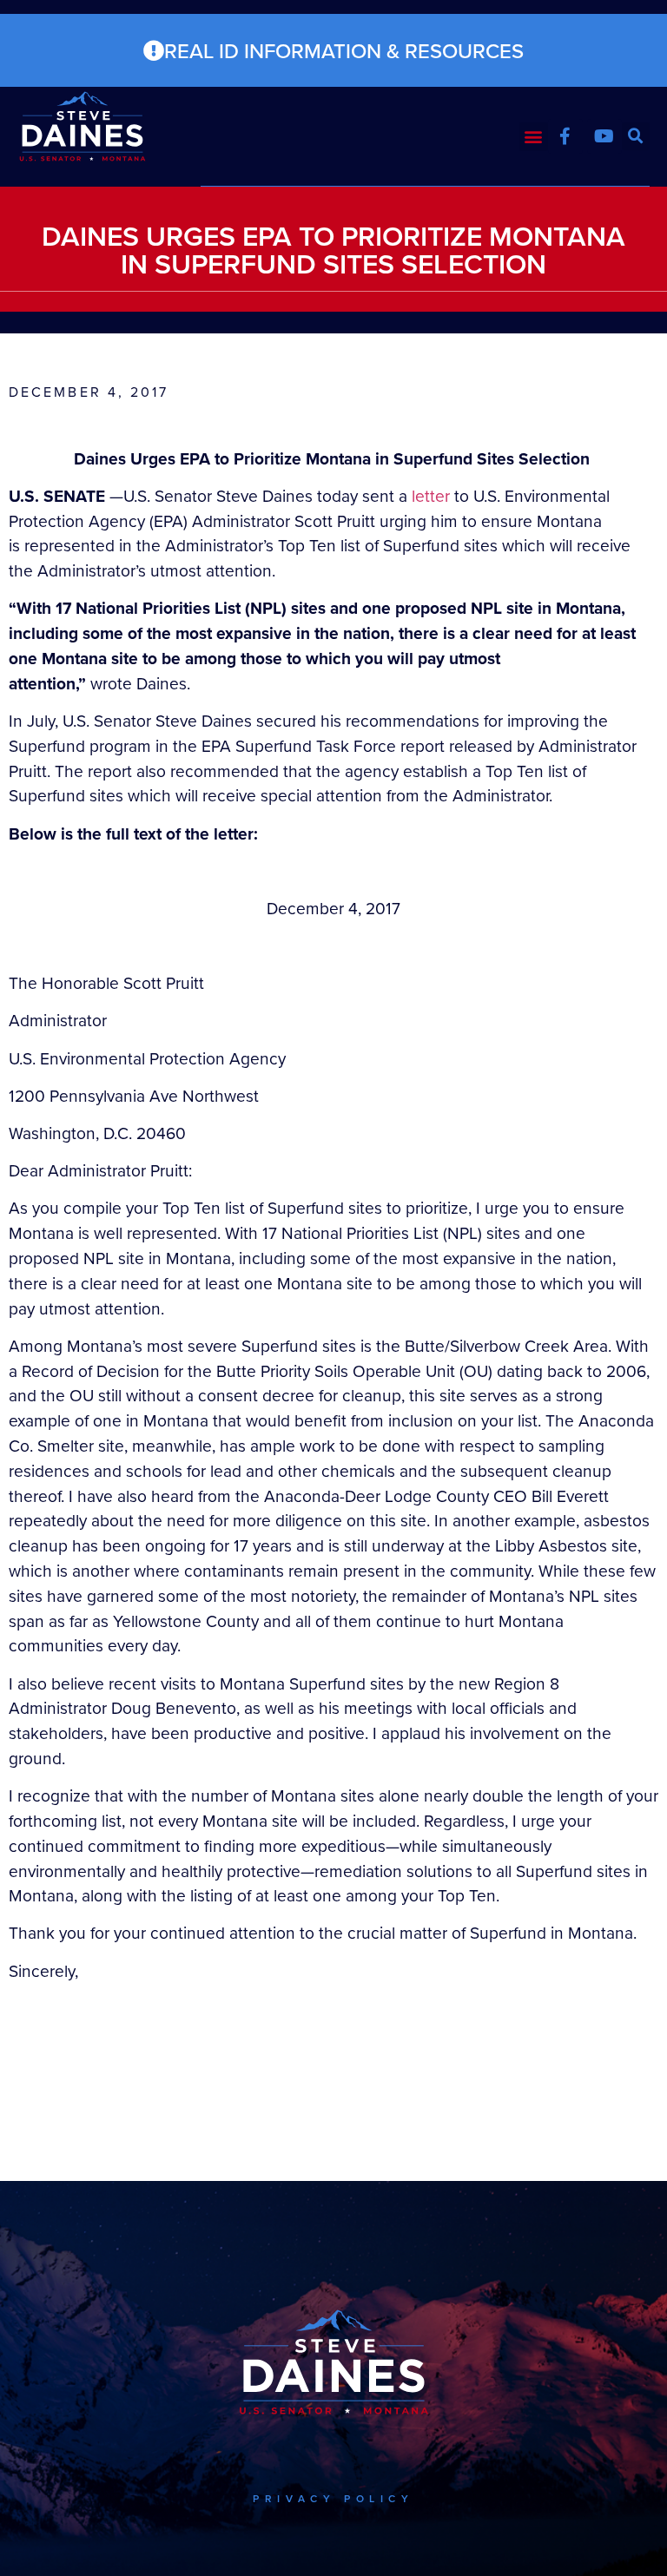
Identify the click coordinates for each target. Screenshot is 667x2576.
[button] (534, 137)
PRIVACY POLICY (333, 2498)
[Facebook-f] (565, 136)
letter (431, 495)
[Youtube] (604, 136)
